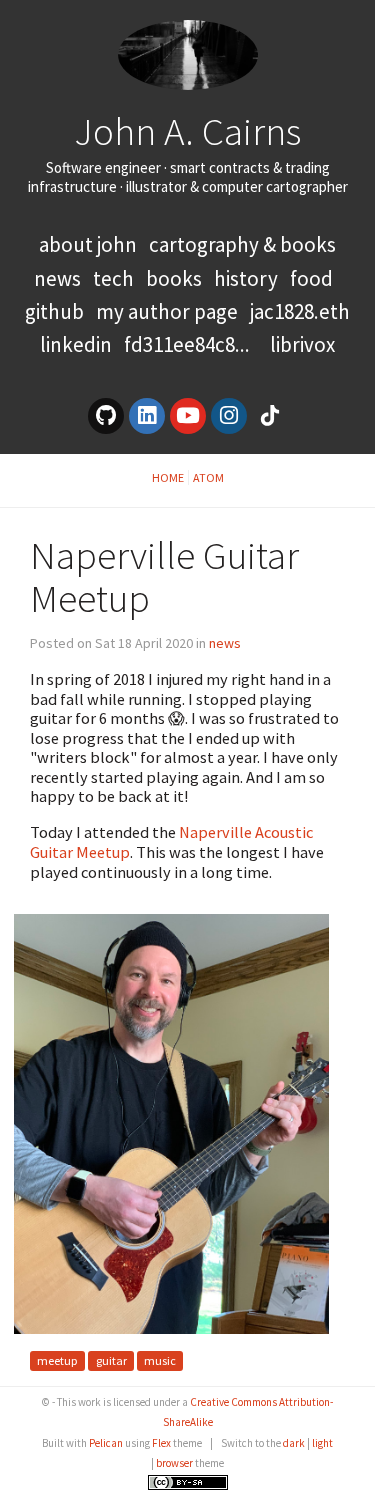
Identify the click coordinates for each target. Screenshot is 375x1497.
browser (174, 1463)
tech (113, 278)
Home (168, 477)
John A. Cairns (187, 131)
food (311, 278)
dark (294, 1443)
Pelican (106, 1443)
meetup (57, 1360)
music (160, 1360)
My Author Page (167, 311)
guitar (111, 1360)
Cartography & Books (242, 244)
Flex (161, 1443)
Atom (208, 477)
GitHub (54, 311)
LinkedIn (76, 344)
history (246, 278)
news (57, 278)
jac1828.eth (300, 311)
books (174, 278)
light (322, 1443)
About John (90, 244)
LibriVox (302, 344)
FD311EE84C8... (187, 344)
